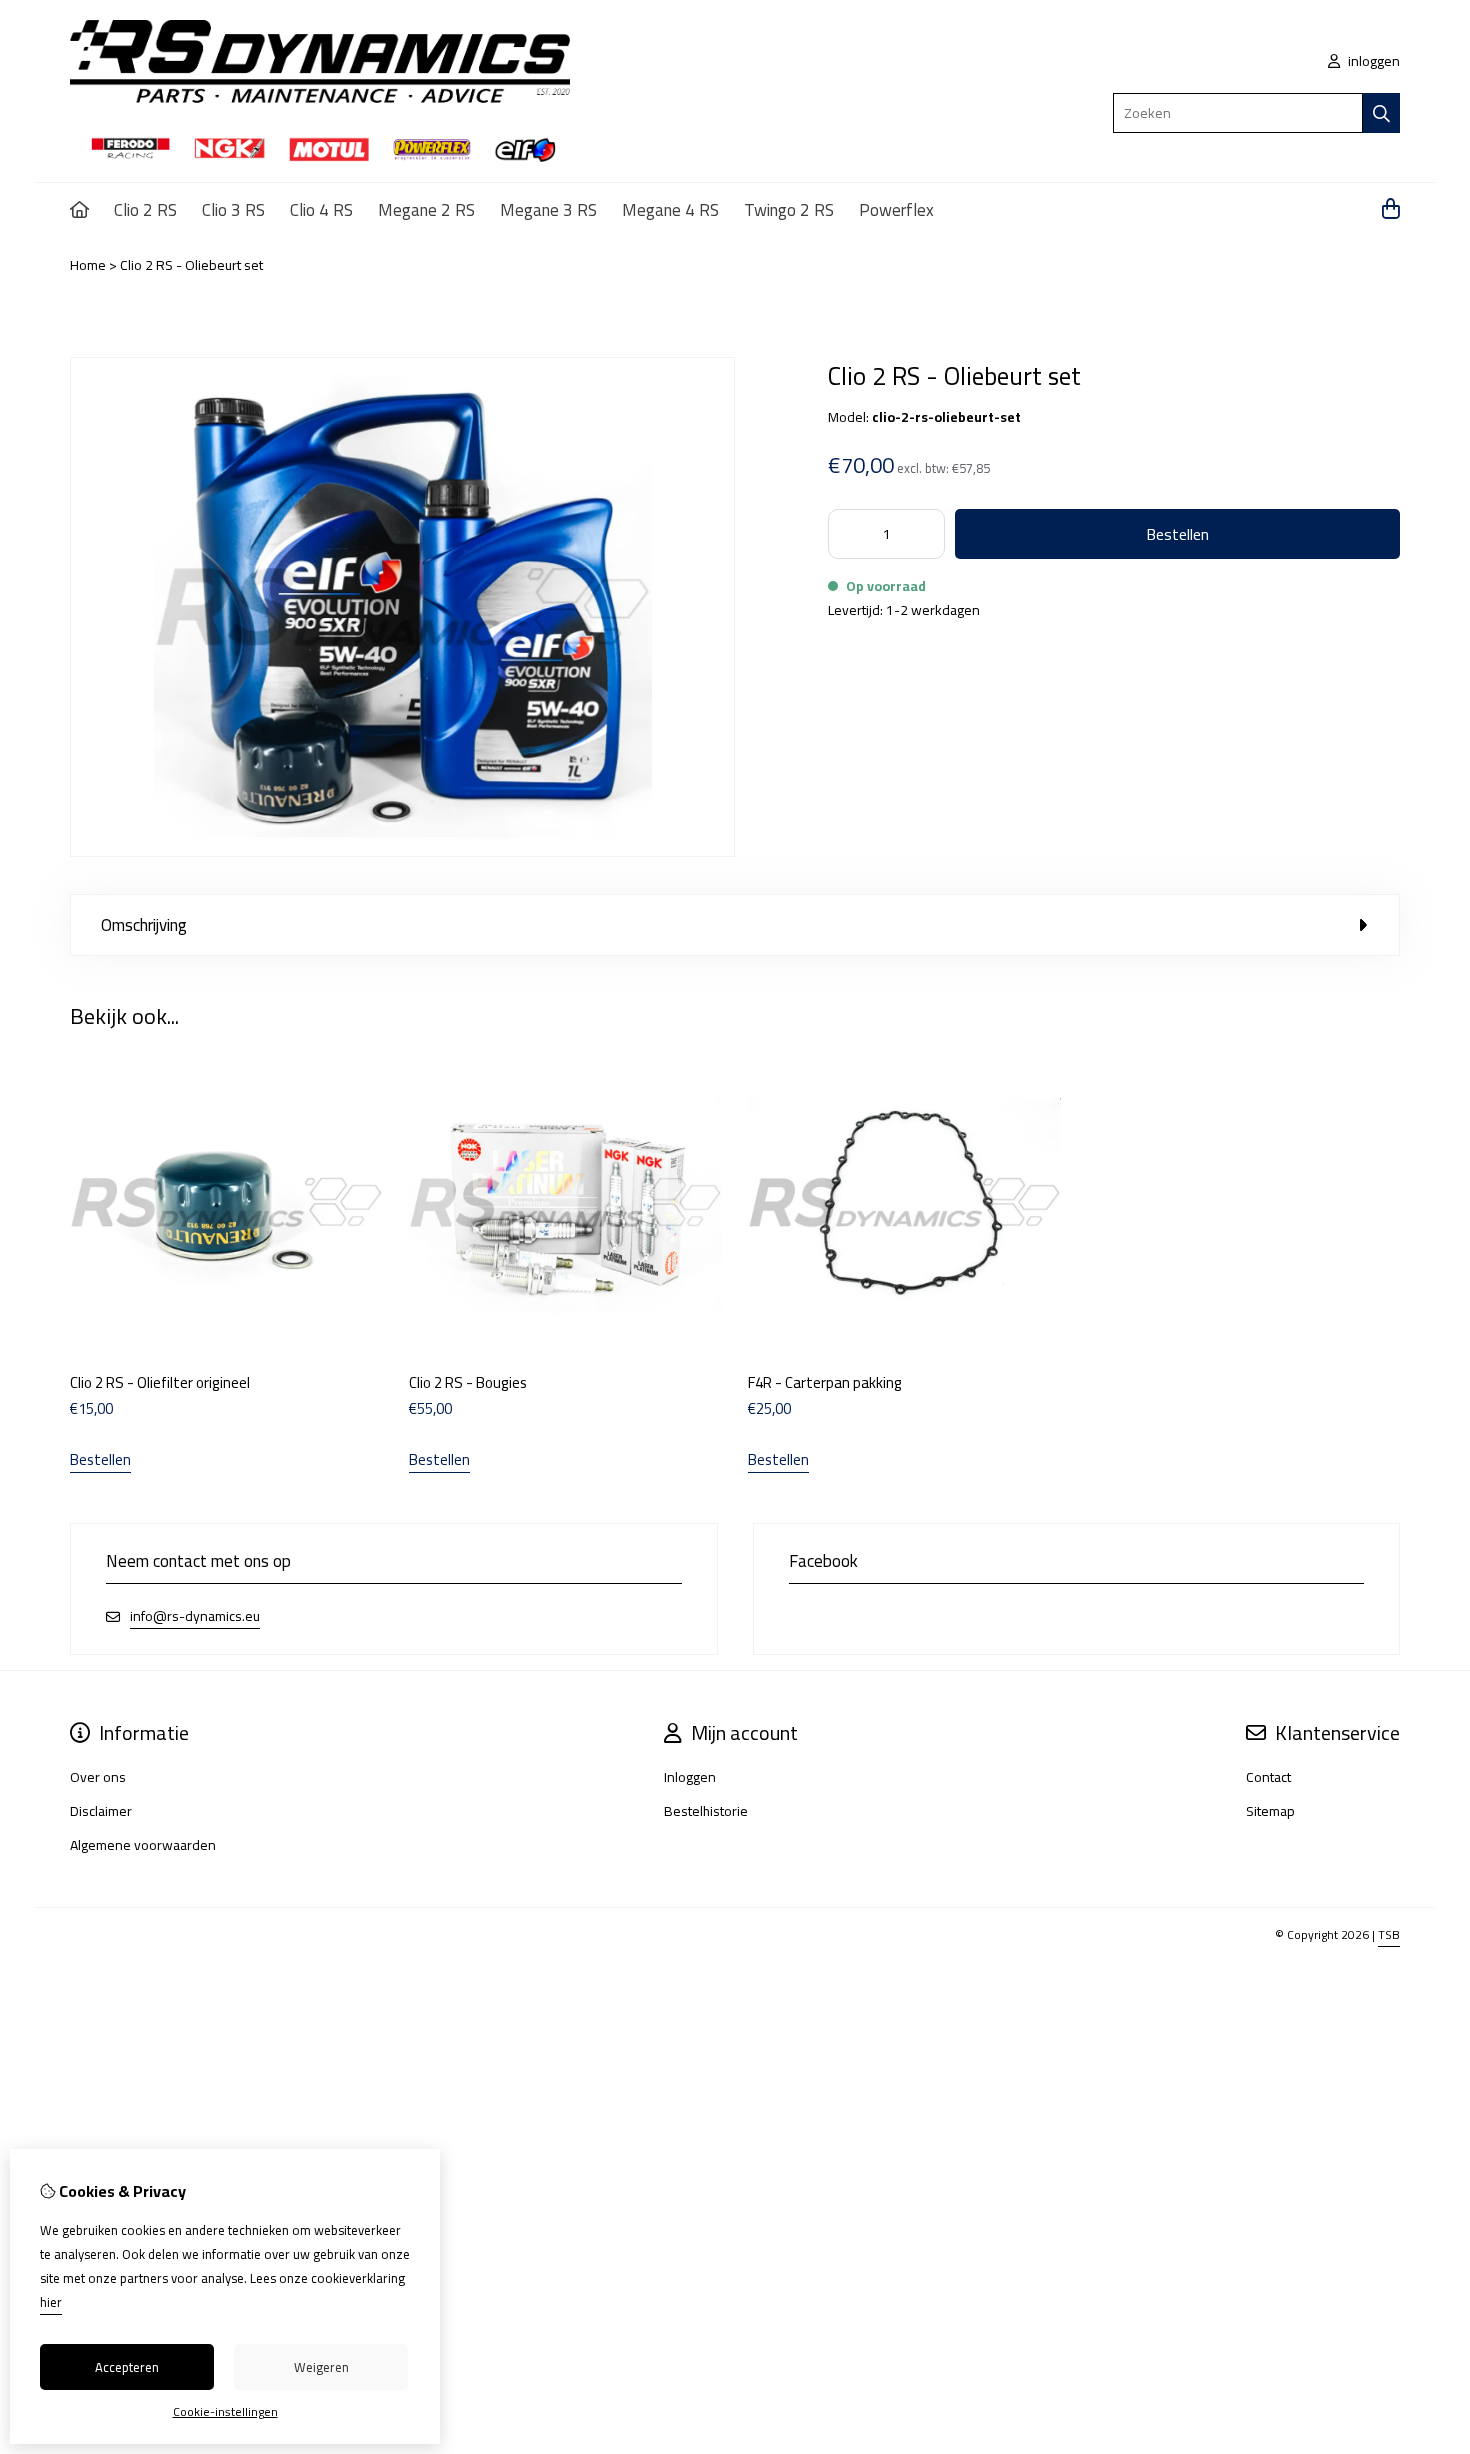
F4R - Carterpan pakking (825, 1382)
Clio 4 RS (321, 210)
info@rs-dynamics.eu (195, 1616)
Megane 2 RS (426, 210)
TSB (1389, 1934)
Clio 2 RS (145, 210)
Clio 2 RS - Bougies (468, 1382)
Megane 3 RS (548, 210)
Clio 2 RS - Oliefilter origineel (160, 1382)
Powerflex (896, 210)
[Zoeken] (1381, 113)
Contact (1268, 1777)
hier (51, 2302)
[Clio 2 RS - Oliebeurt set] (402, 852)
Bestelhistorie (706, 1811)
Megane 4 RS (670, 210)
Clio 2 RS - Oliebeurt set (191, 265)
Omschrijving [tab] (144, 925)
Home (88, 265)
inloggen (1372, 61)
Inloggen (690, 1777)
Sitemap (1270, 1811)
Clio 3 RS (233, 210)
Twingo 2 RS (789, 210)
